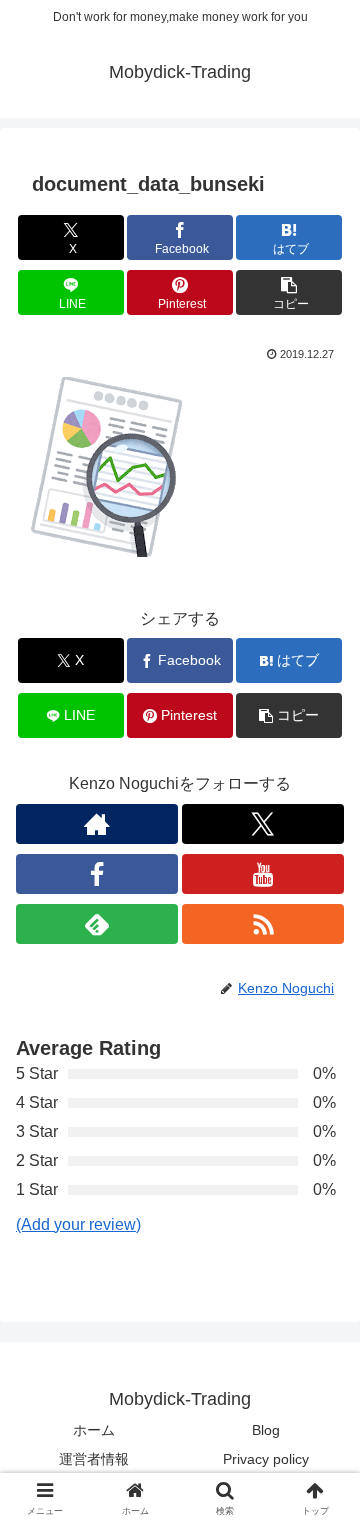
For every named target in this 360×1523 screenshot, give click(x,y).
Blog (266, 1430)
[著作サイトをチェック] (97, 824)
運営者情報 (94, 1459)
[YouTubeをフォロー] (263, 874)
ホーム (94, 1430)
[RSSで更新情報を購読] (263, 924)
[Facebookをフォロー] (97, 874)
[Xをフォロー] (263, 824)
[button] (289, 292)
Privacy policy (266, 1459)
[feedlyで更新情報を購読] (97, 924)
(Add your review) (78, 1224)
